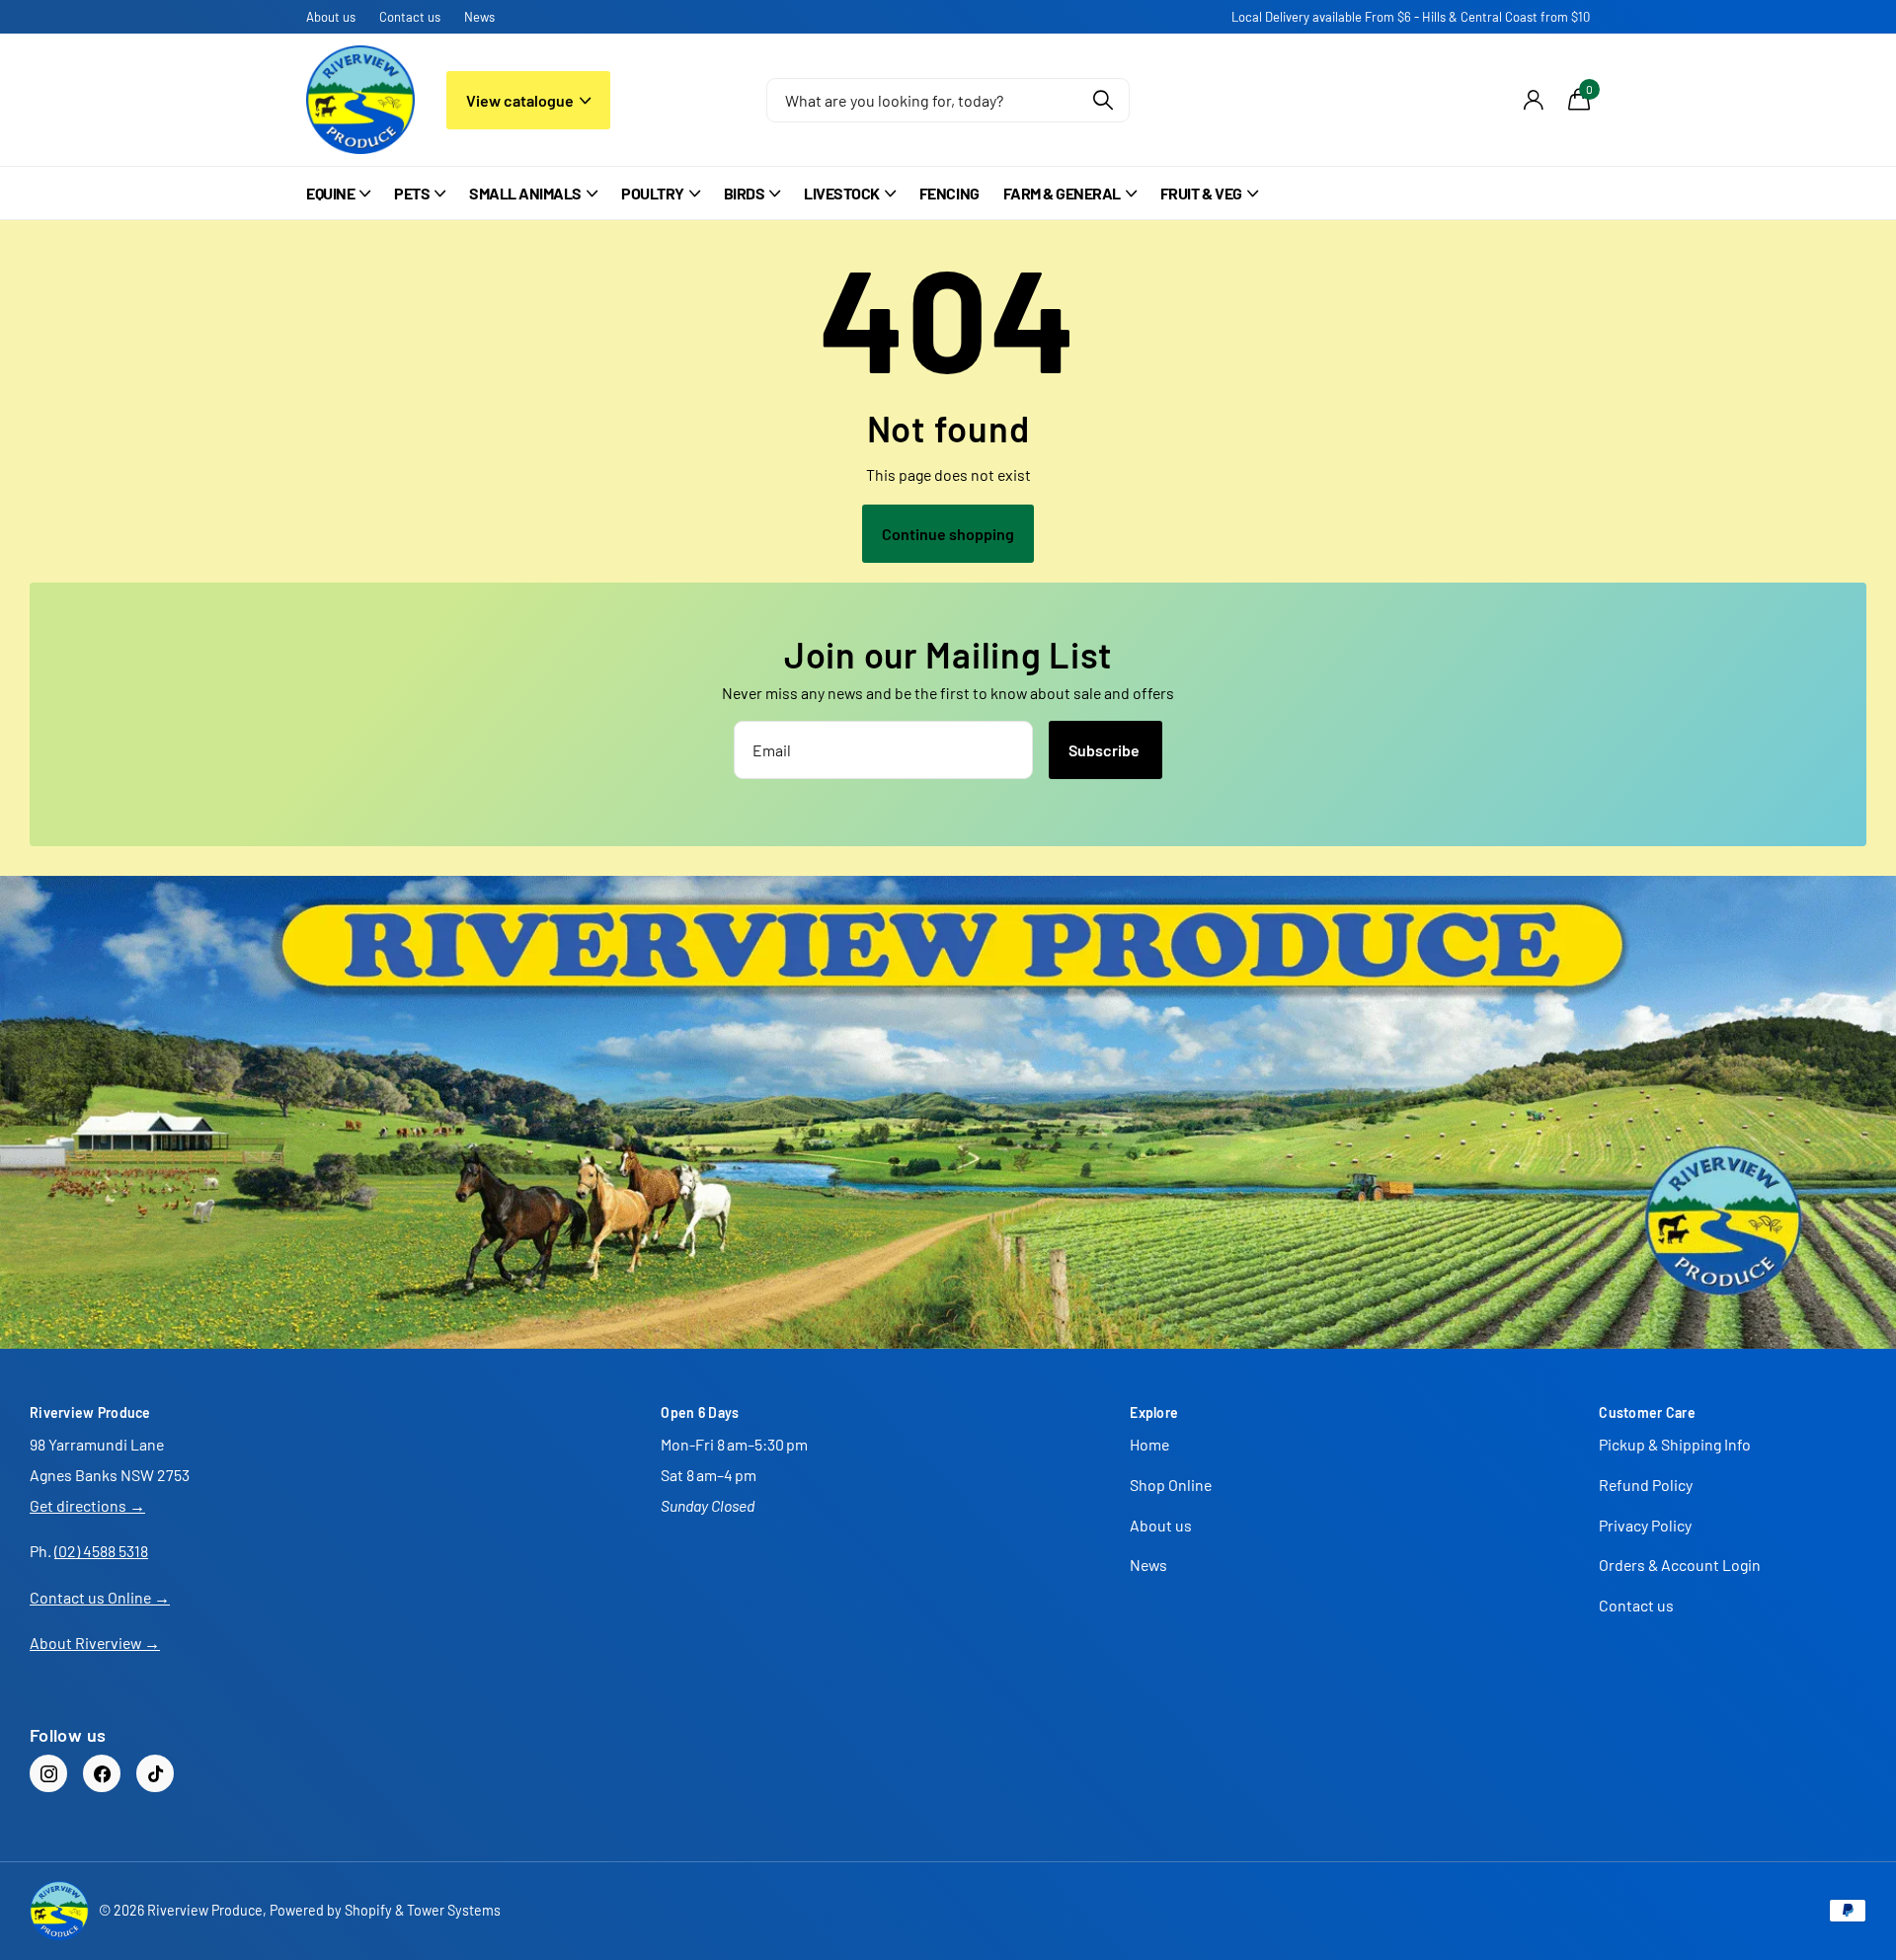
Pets (412, 193)
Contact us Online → (100, 1597)
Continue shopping (948, 534)
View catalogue (521, 100)
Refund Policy (1646, 1485)
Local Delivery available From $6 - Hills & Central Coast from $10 (1411, 17)
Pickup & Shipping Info (1675, 1444)
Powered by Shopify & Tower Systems (385, 1910)
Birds (745, 193)
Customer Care (1647, 1412)
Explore (1154, 1412)
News (479, 17)
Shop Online (1171, 1485)
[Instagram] (48, 1773)
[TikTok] (155, 1773)
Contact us (410, 17)
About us (331, 17)
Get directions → (87, 1505)
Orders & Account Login (1680, 1565)
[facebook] (102, 1773)
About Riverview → (95, 1643)
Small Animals (525, 193)
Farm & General (1062, 193)
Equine (330, 193)
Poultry (653, 193)
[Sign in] (1533, 100)
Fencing (949, 193)
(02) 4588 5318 (101, 1551)
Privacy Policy (1645, 1525)
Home (1149, 1444)
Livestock (842, 193)
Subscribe (1106, 750)
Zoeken (1103, 100)
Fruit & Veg (1201, 193)
